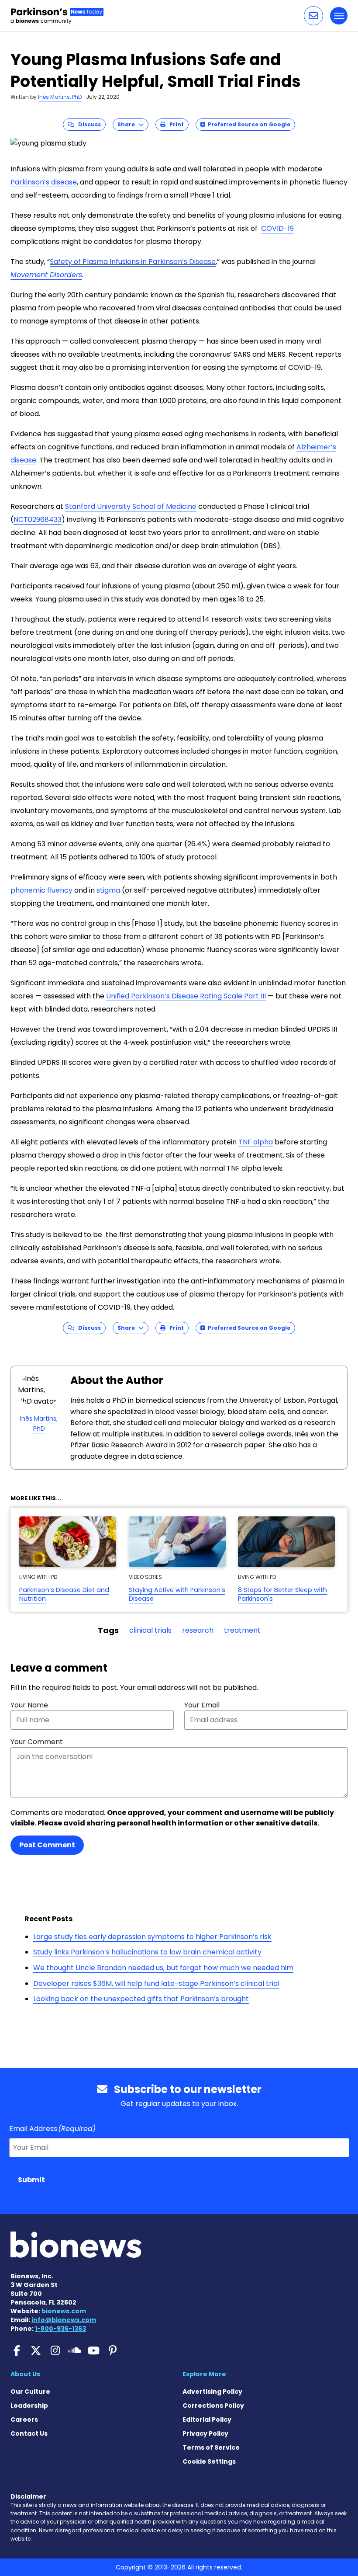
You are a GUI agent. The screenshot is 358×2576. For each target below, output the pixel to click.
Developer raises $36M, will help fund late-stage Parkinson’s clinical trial (156, 1983)
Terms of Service (211, 2447)
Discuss (88, 124)
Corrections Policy (213, 2406)
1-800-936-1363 (60, 2329)
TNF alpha (256, 1142)
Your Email (202, 1705)
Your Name (29, 1705)
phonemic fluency (41, 890)
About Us (25, 2374)
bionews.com (64, 2311)
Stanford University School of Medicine (131, 506)
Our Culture (30, 2392)
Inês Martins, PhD (60, 97)
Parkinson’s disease (44, 182)
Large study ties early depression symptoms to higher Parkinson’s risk (152, 1937)
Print (175, 124)
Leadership (29, 2406)
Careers (24, 2420)
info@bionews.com (64, 2320)
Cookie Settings (209, 2461)
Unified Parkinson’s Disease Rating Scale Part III (186, 996)
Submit (31, 2180)
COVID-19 (277, 228)
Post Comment (47, 1845)
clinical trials (150, 1630)
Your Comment (37, 1742)
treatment (242, 1630)
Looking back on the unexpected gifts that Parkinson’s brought (141, 1999)
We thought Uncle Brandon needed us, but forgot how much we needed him (163, 1968)
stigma (108, 890)
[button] (313, 16)
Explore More (204, 2374)
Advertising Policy (212, 2392)
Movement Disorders (46, 275)
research (198, 1630)
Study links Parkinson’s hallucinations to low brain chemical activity (147, 1952)
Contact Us (29, 2433)
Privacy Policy (205, 2433)
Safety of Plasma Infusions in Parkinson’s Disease (133, 262)
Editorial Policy (207, 2420)
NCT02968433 (38, 520)
